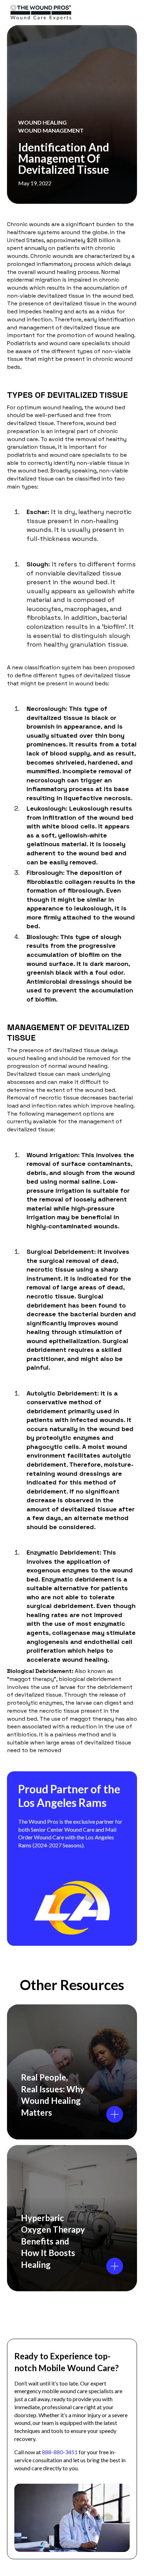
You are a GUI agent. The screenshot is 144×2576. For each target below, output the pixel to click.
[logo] (64, 13)
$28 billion (101, 240)
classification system (53, 667)
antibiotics (22, 1734)
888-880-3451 (60, 2452)
